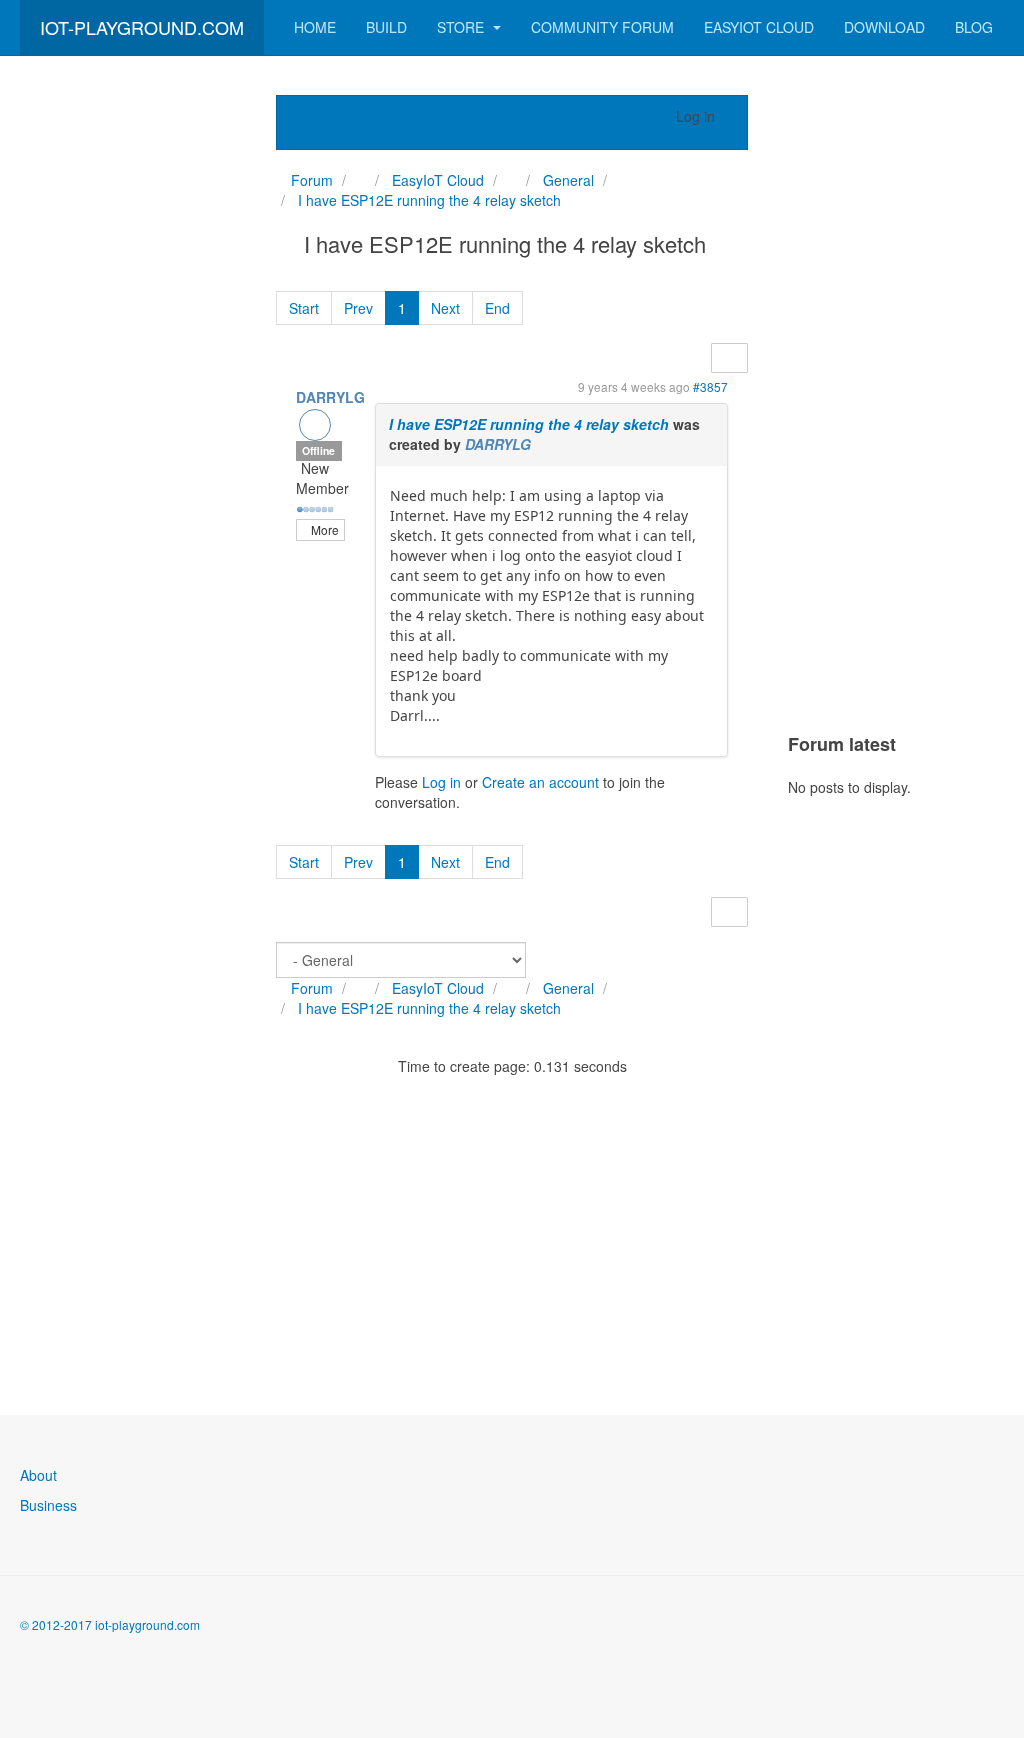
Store (462, 27)
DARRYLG (330, 397)
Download (884, 27)
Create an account (540, 782)
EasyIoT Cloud (759, 27)
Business (48, 1505)
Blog (974, 27)
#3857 (710, 386)
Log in (441, 782)
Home (315, 27)
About (38, 1475)
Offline (318, 450)
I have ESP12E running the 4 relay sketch (529, 424)
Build (386, 27)
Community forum (602, 27)
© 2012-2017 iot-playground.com (110, 1624)
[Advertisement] (128, 395)
